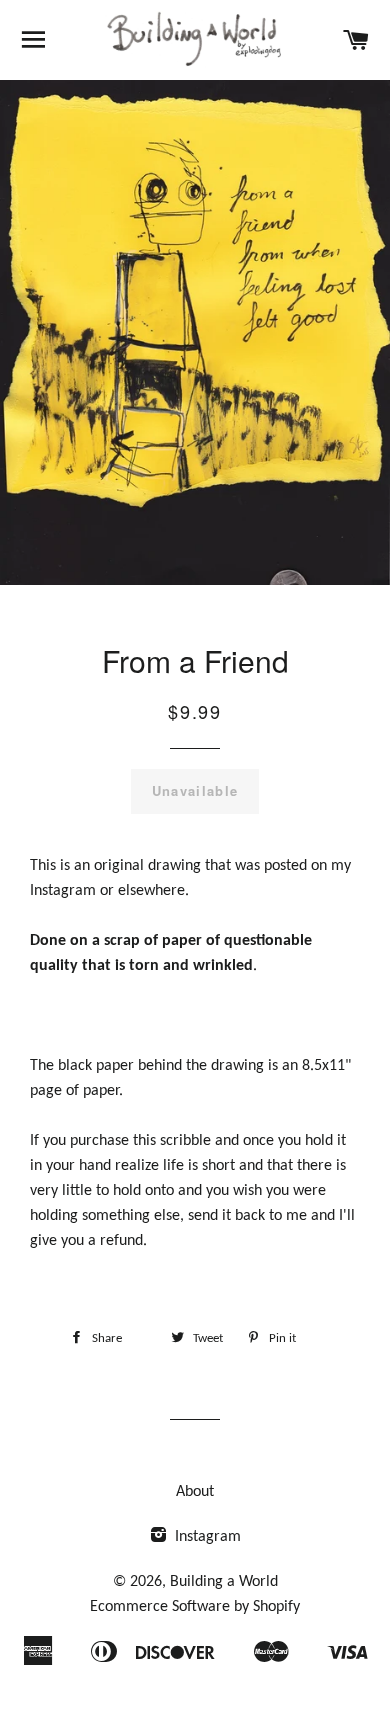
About (195, 1492)
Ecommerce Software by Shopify (195, 1607)
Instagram (206, 1537)
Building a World (224, 1582)
